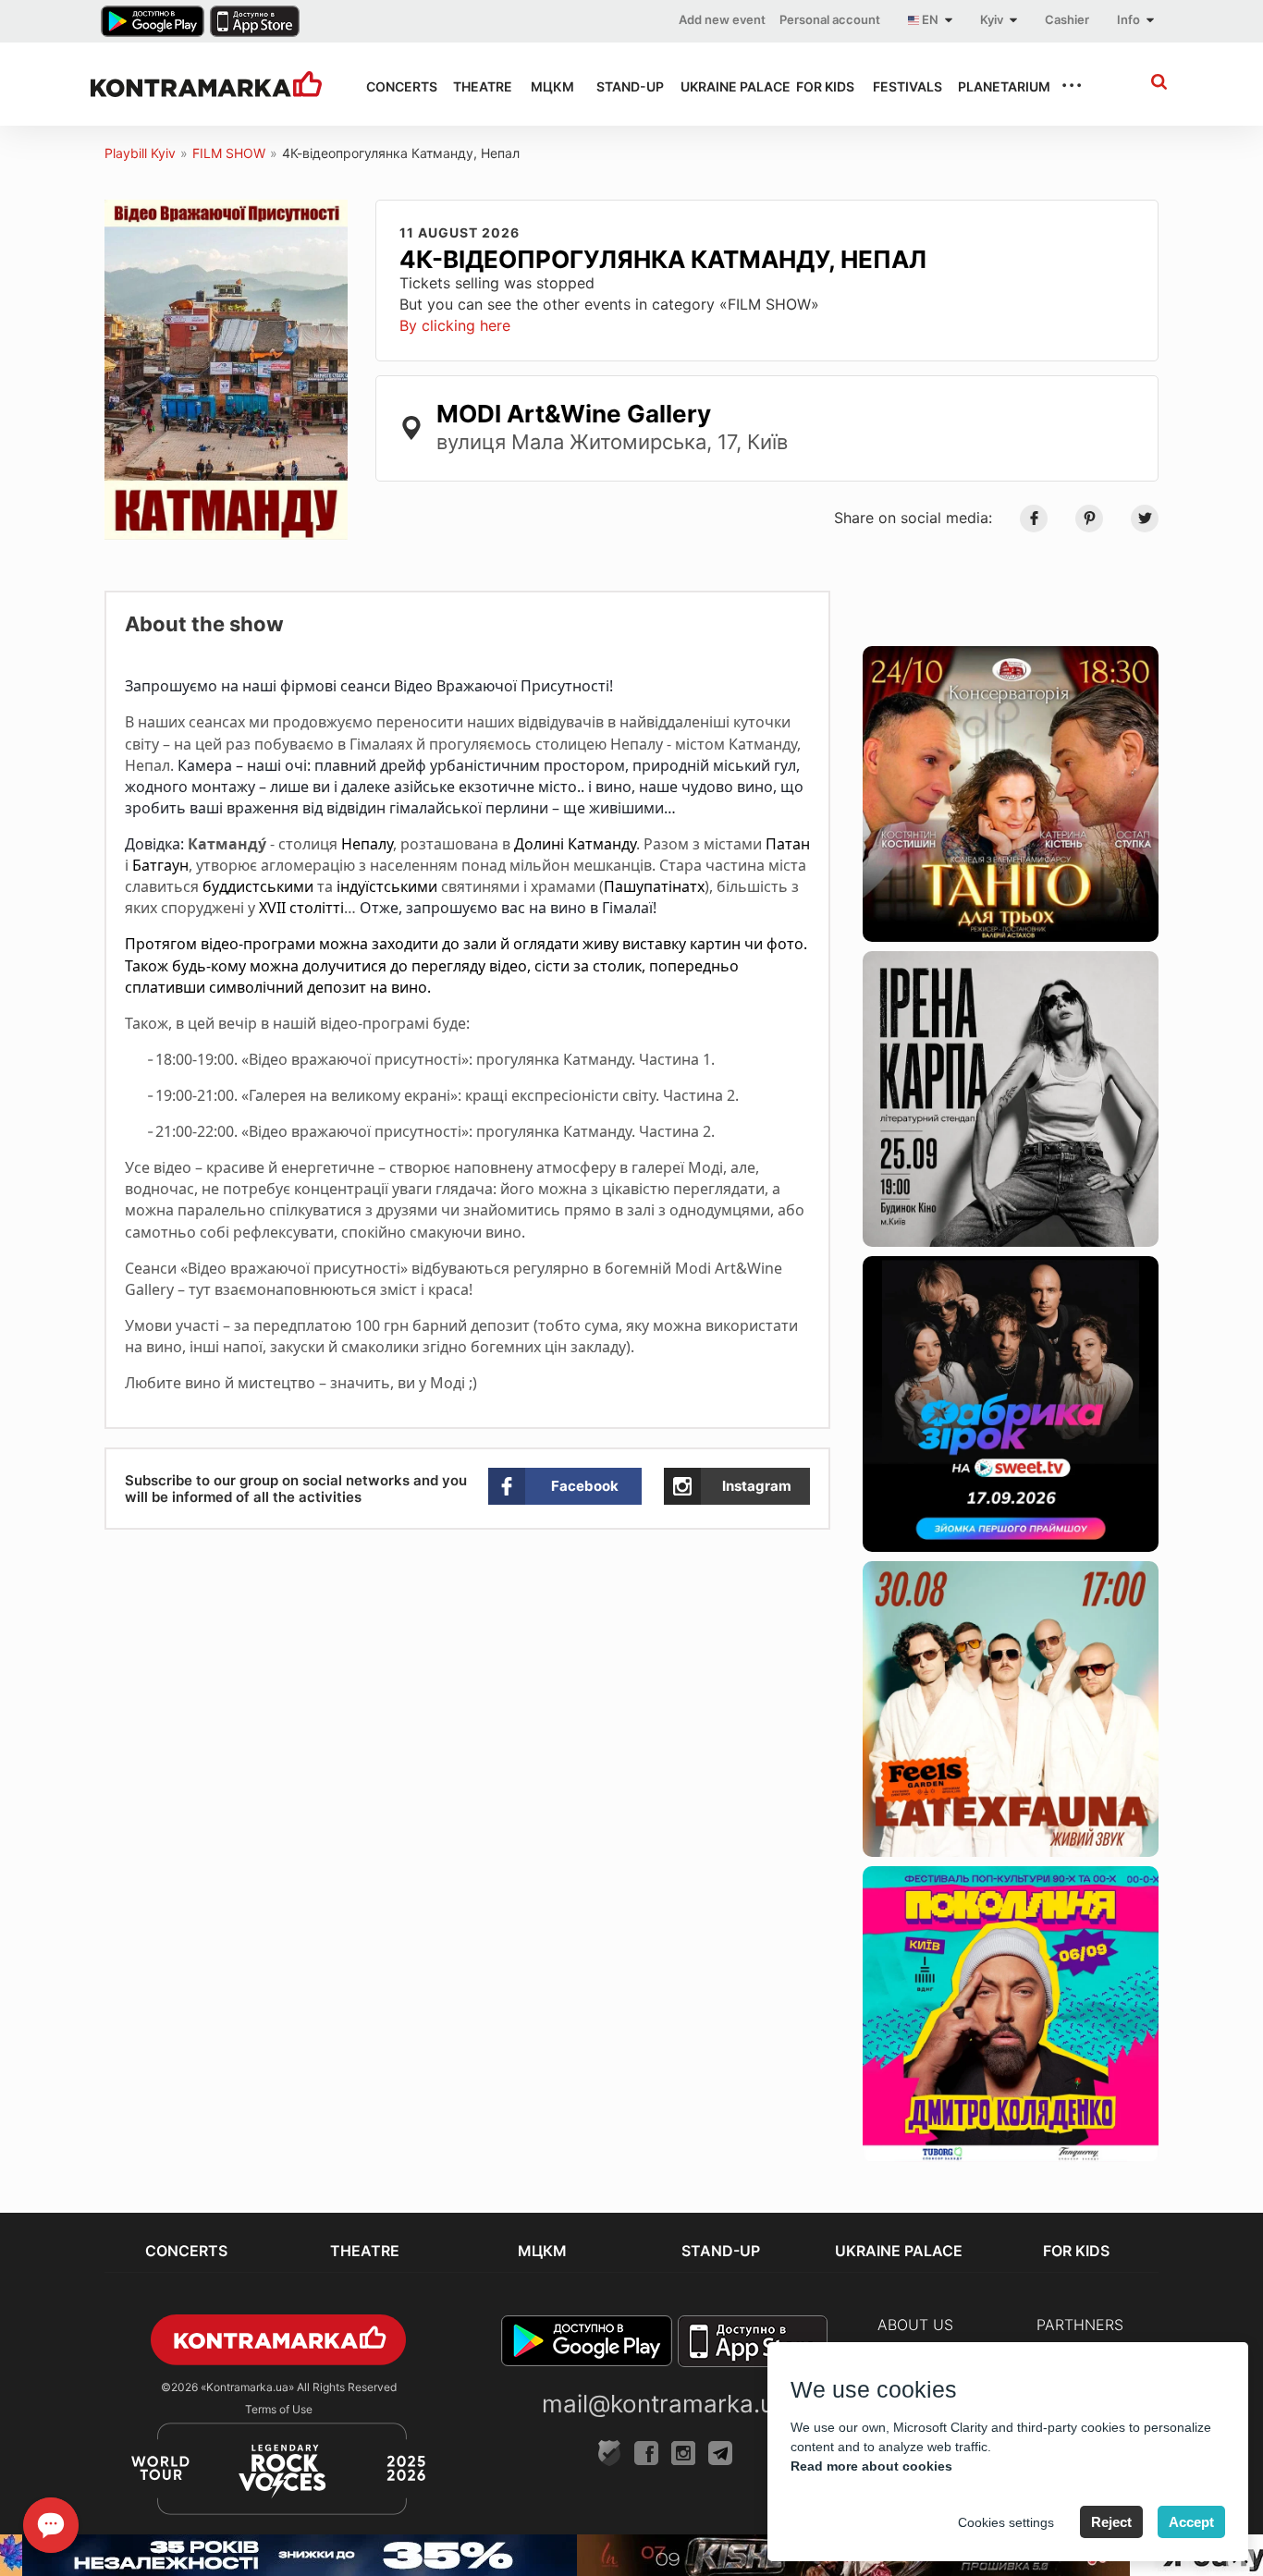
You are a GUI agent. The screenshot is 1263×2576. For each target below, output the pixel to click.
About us (915, 2325)
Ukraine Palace (722, 86)
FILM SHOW (229, 153)
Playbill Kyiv (140, 153)
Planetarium (993, 86)
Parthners (1080, 2325)
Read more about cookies (871, 2466)
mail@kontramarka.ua (665, 2404)
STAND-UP (622, 86)
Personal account (830, 19)
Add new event (722, 19)
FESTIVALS (899, 86)
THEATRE (475, 86)
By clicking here (455, 325)
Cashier (1067, 19)
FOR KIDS (818, 86)
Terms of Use (279, 2409)
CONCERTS (393, 86)
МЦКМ (547, 86)
